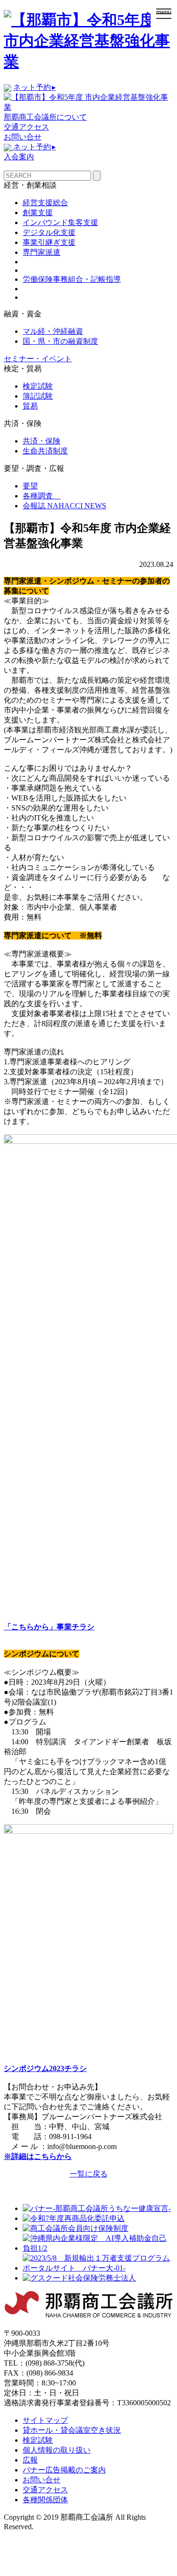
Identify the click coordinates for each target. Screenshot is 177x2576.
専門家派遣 (42, 252)
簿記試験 (38, 396)
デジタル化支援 (49, 232)
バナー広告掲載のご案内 (64, 2470)
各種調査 (42, 496)
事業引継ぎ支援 (49, 242)
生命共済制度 (45, 451)
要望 (30, 486)
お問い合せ (23, 137)
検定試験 (38, 386)
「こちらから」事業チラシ (49, 1627)
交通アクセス (26, 127)
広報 (30, 2460)
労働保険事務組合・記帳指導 (72, 279)
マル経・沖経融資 (53, 331)
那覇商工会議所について (45, 117)
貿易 (30, 406)
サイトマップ (45, 2420)
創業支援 (38, 213)
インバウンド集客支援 (60, 222)
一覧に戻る (89, 2174)
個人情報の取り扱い (57, 2450)
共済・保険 (42, 441)
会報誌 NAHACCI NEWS (64, 506)
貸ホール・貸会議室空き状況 (72, 2430)
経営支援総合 (45, 203)
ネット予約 (34, 87)
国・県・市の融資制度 (60, 341)
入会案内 (19, 157)
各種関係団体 (45, 2500)
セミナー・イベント (38, 359)
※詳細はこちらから (38, 2156)
